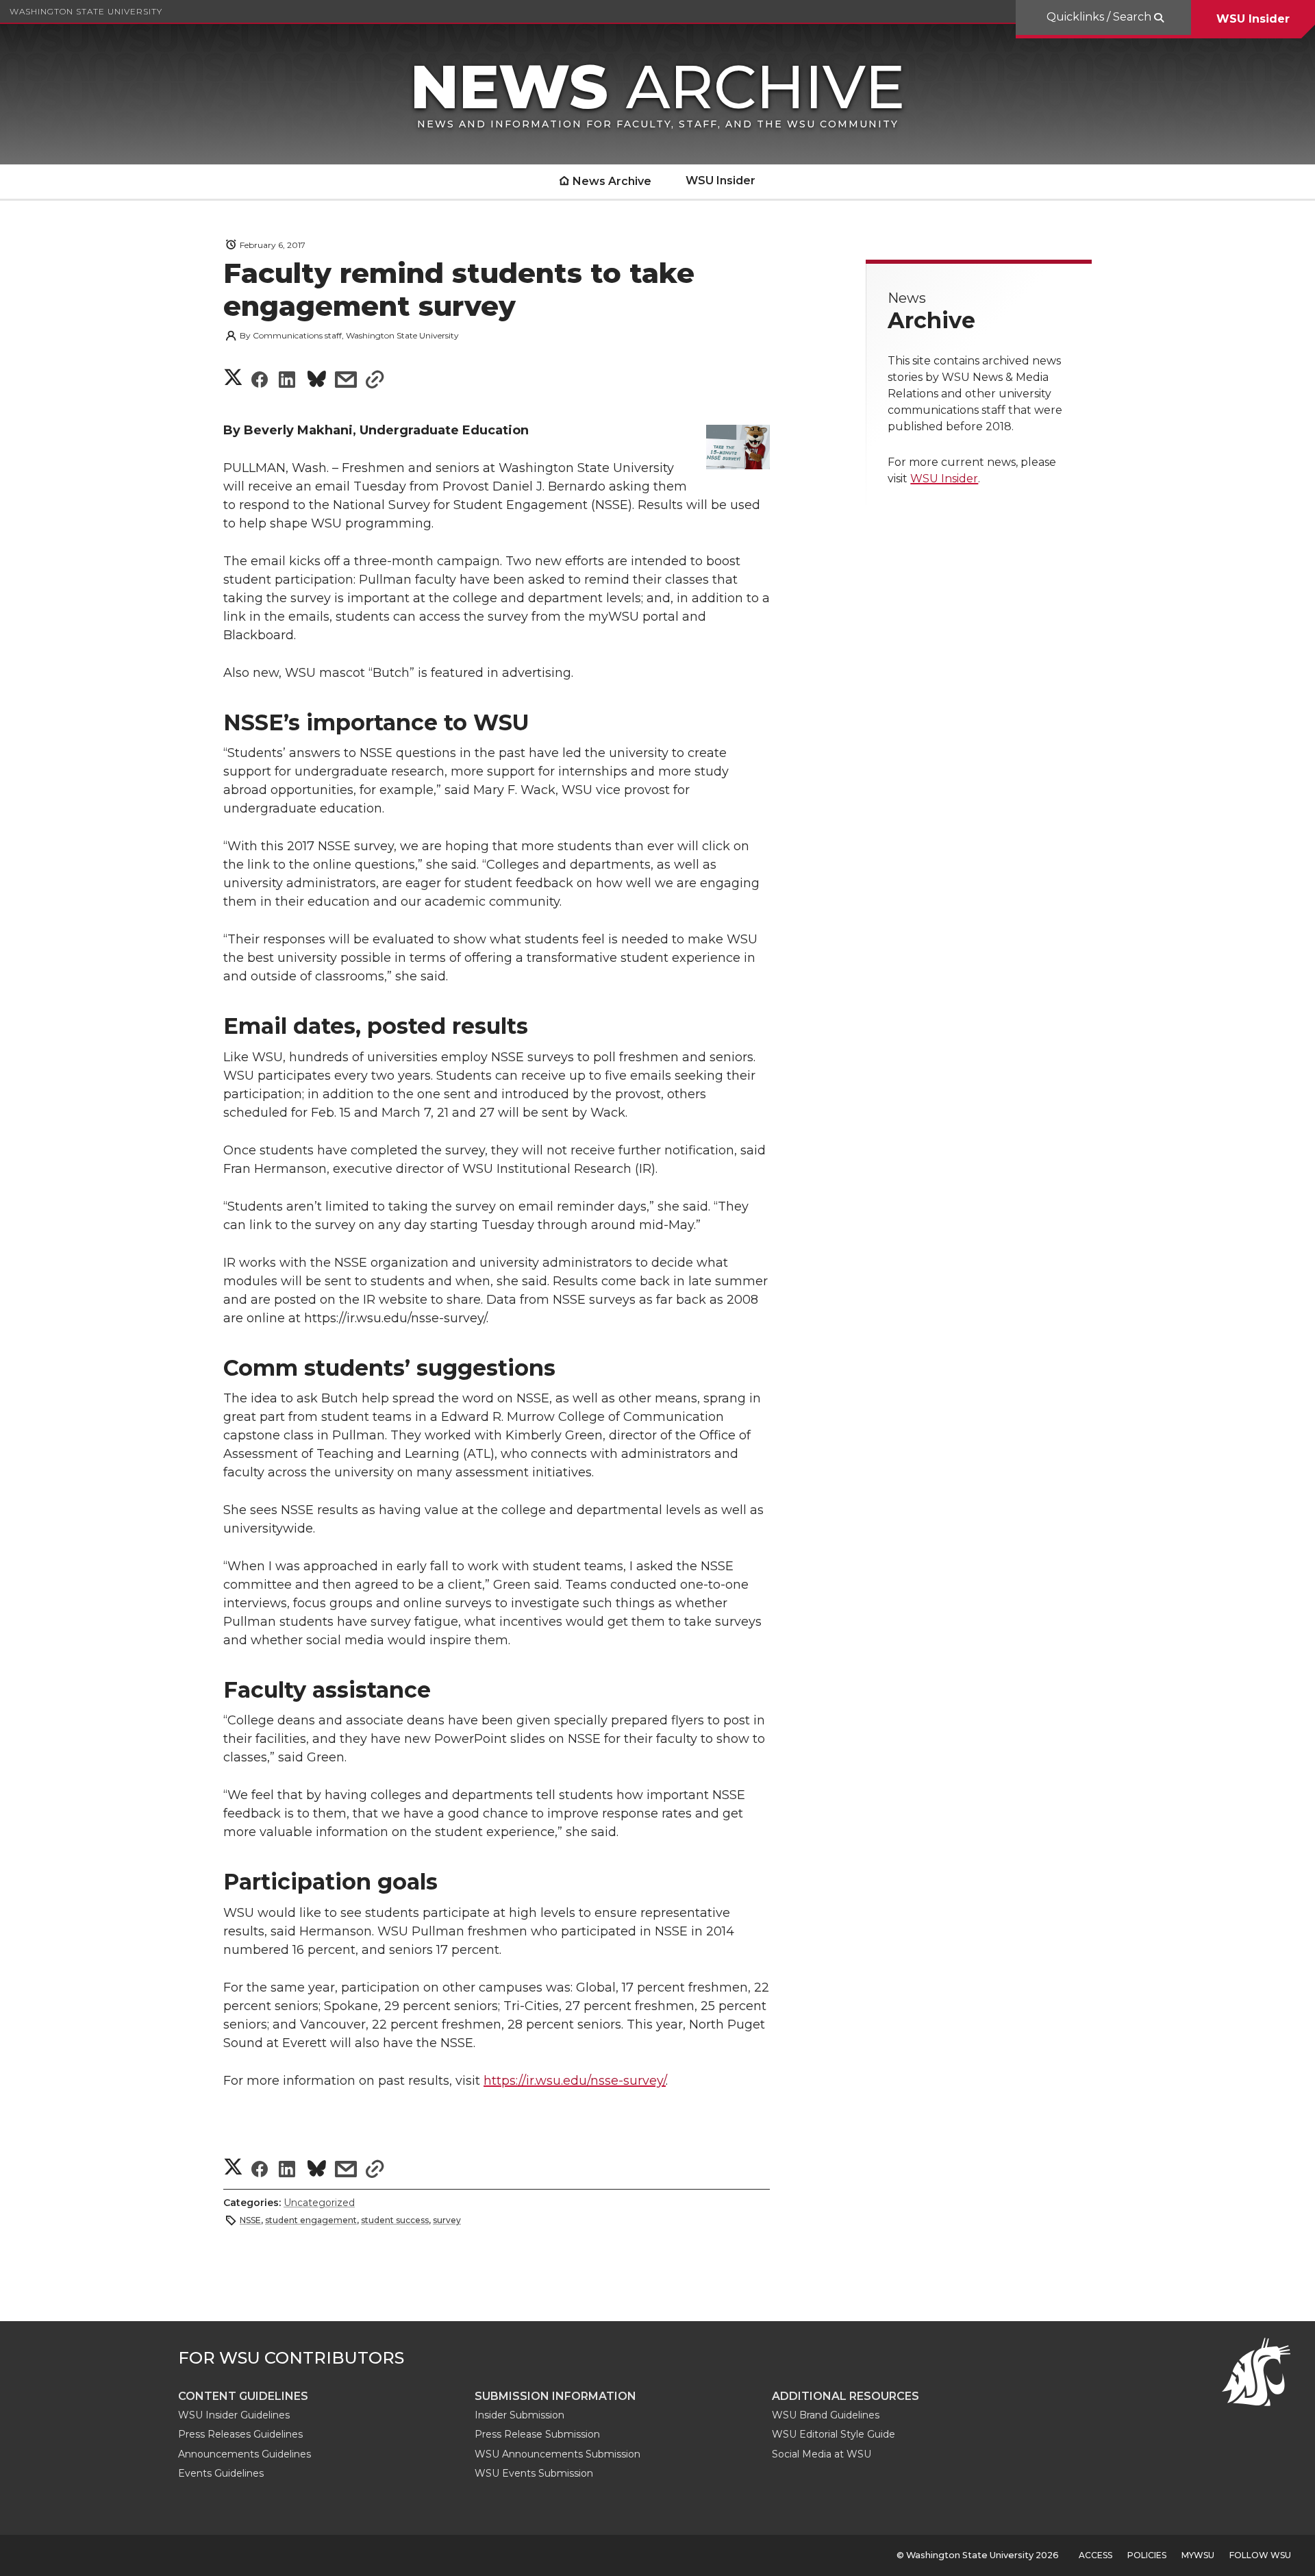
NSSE (250, 2220)
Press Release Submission (537, 2434)
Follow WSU (1260, 2555)
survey (447, 2220)
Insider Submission (519, 2415)
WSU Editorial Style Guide (834, 2434)
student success (395, 2220)
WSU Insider (1253, 19)
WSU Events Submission (534, 2473)
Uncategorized (319, 2203)
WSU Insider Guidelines (234, 2415)
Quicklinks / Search (1100, 17)
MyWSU (1198, 2555)
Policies (1147, 2555)
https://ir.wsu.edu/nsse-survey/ (575, 2081)
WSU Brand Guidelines (826, 2415)
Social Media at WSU (822, 2454)
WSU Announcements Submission (558, 2454)
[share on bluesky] (317, 381)
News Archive (612, 181)
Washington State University (86, 11)
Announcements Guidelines (245, 2454)
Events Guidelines (221, 2473)
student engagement (311, 2220)
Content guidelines (243, 2396)
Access (1095, 2555)
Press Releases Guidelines (240, 2434)
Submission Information (555, 2396)
